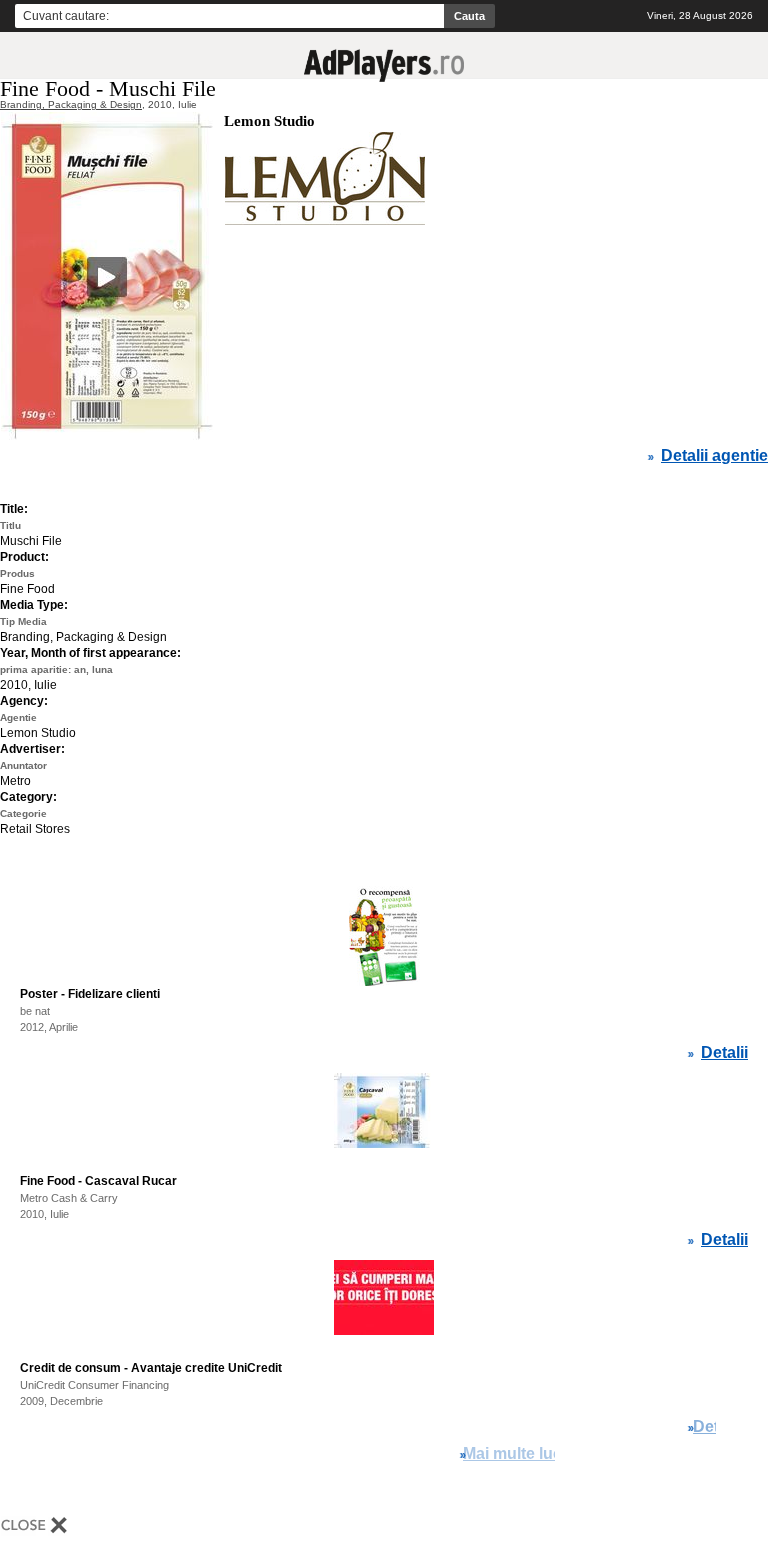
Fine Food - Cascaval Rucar (98, 1181)
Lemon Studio (269, 121)
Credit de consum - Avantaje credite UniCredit (151, 1368)
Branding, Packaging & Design (71, 104)
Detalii (724, 1053)
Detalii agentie (714, 456)
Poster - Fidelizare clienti (90, 994)
